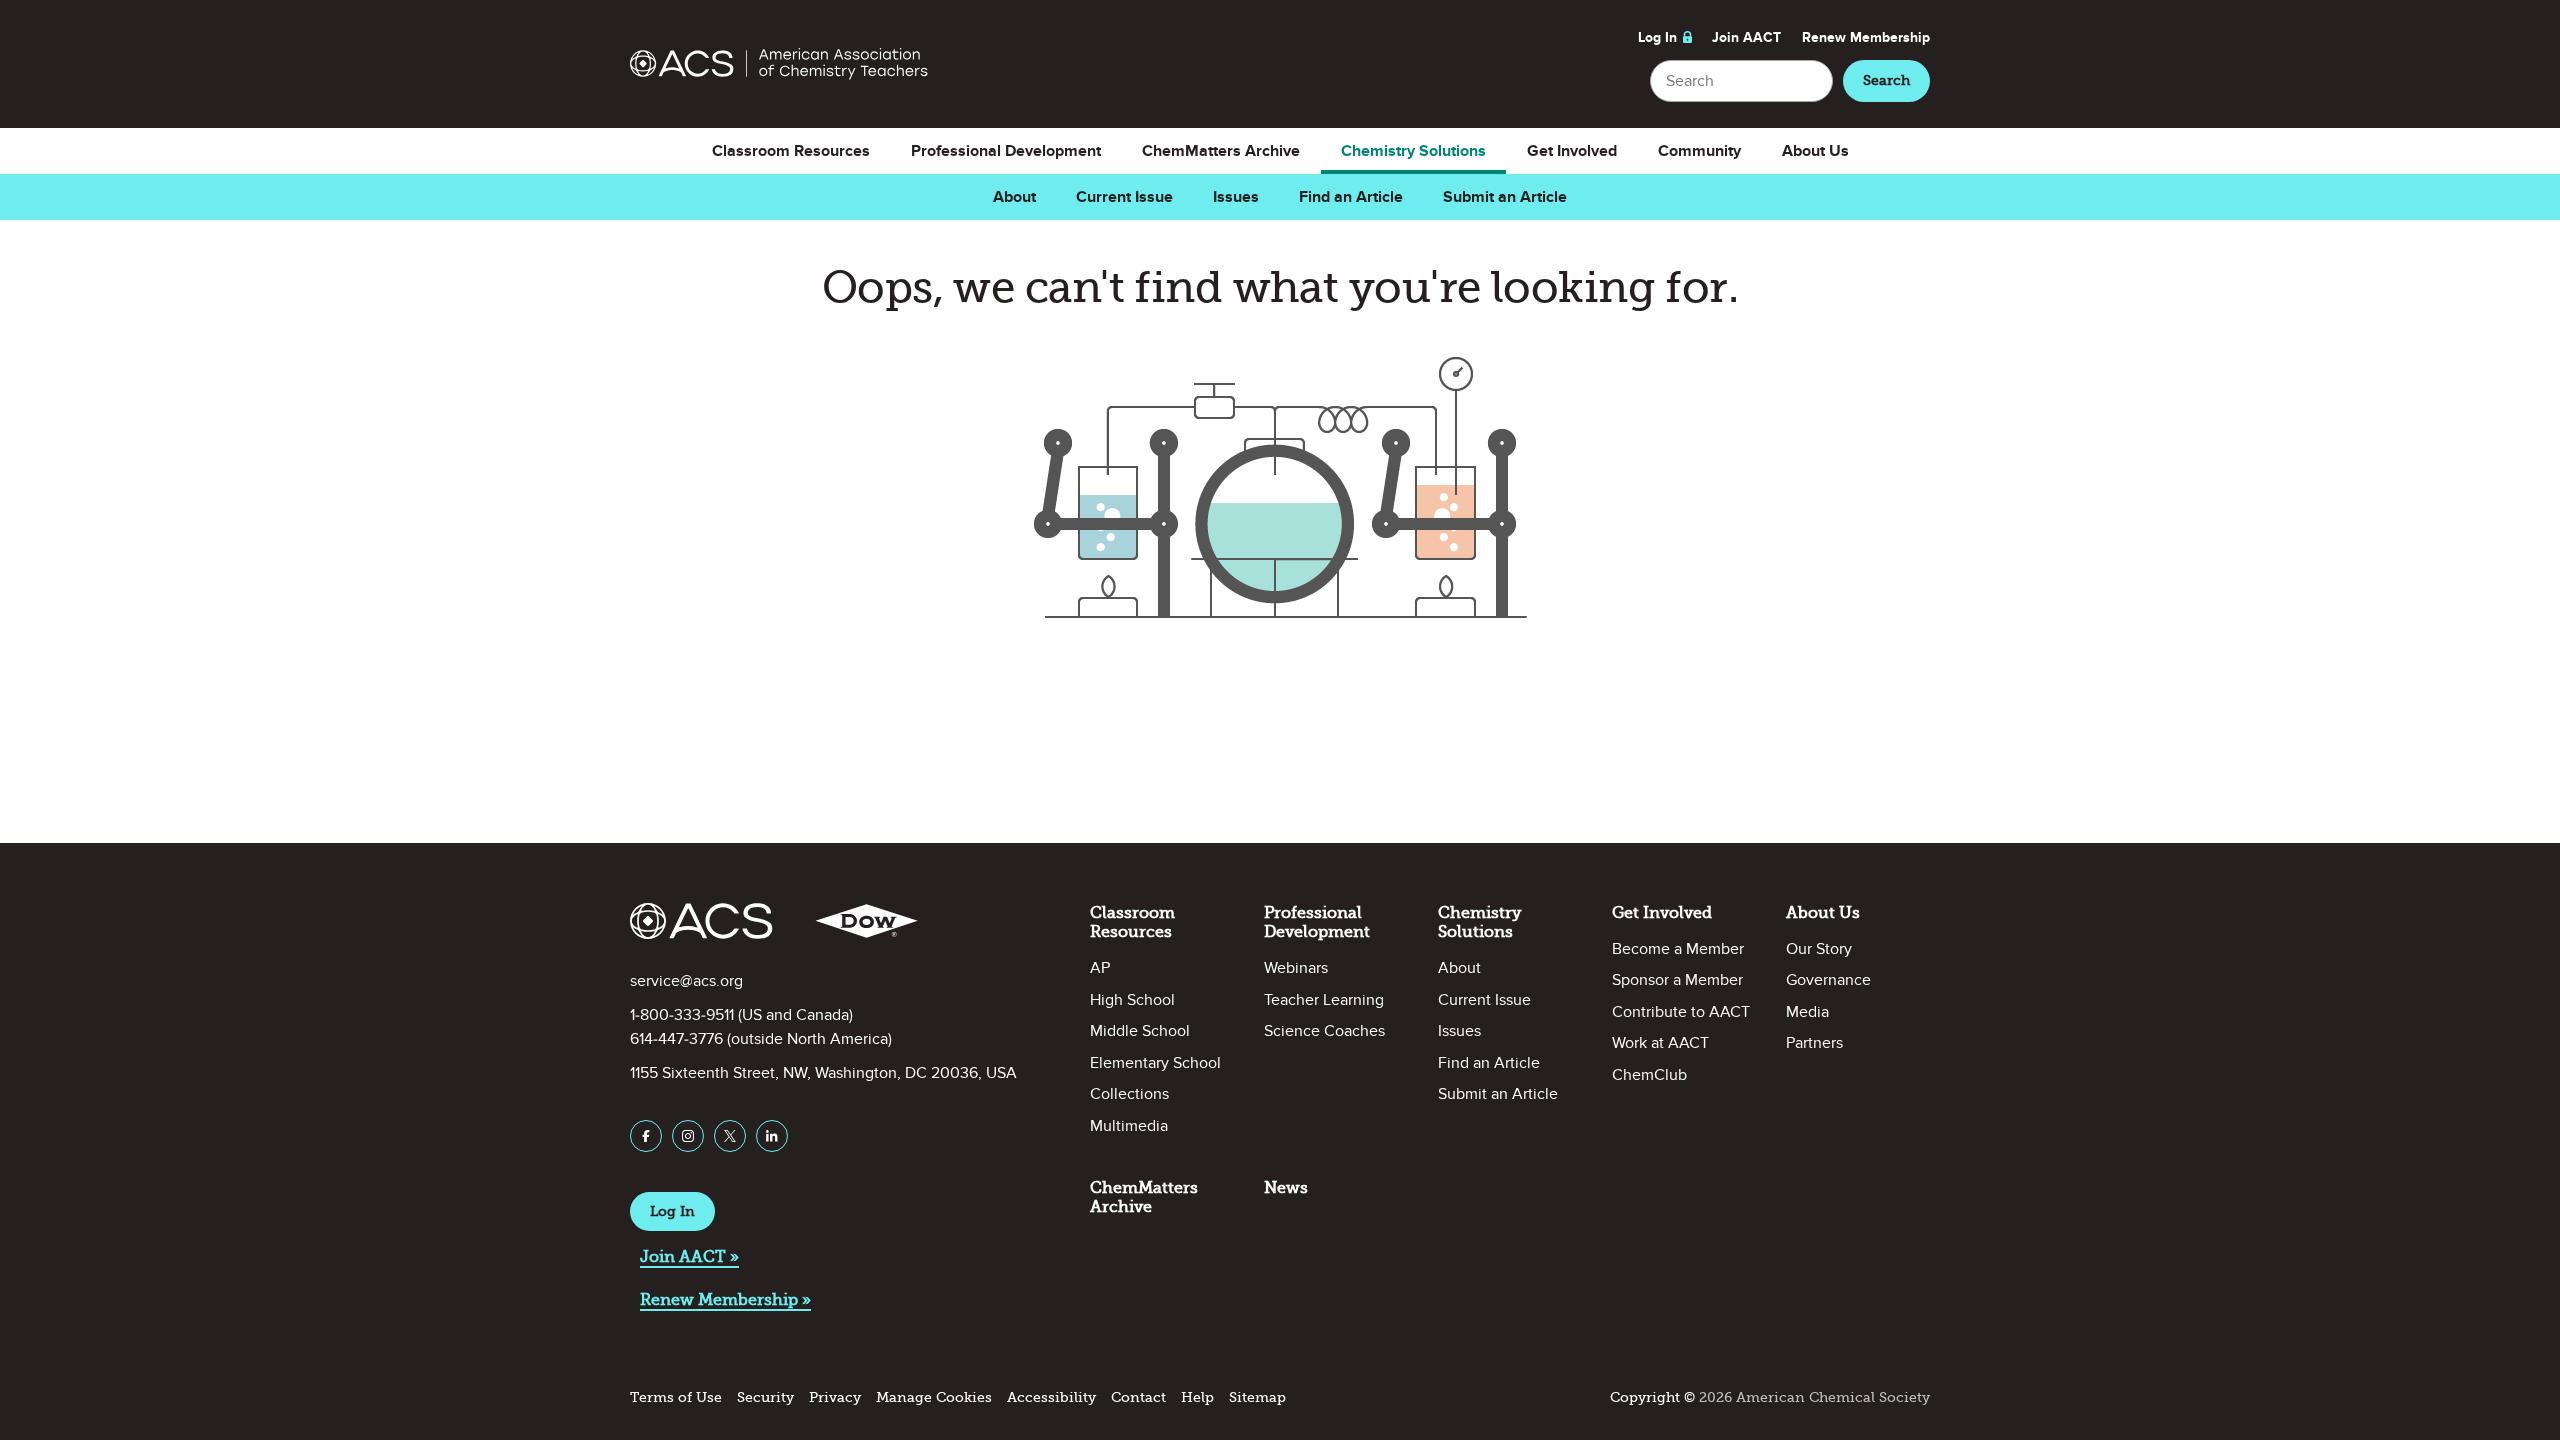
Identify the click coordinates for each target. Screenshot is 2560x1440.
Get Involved (1572, 151)
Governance (1828, 980)
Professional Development (1006, 151)
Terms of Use (676, 1397)
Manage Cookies (934, 1397)
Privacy (835, 1397)
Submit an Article (1505, 197)
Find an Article (1351, 197)
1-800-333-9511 (682, 1015)
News (1286, 1187)
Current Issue (1124, 197)
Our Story (1819, 949)
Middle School (1140, 1031)
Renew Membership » (725, 1299)
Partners (1814, 1043)
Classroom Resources (791, 151)
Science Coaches (1324, 1031)
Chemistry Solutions (1413, 151)
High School (1132, 1000)
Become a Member (1678, 949)
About (1014, 197)
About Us (1815, 151)
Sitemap (1257, 1397)
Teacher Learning (1324, 1000)
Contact (1138, 1397)
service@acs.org (686, 981)
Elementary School (1155, 1063)
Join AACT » (689, 1256)
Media (1807, 1012)
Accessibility (1051, 1397)
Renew (1866, 37)
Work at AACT (1660, 1043)
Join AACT (1746, 37)
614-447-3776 (676, 1039)
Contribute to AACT (1681, 1012)
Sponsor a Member (1677, 980)
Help (1197, 1397)
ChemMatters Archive (1221, 151)
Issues (1236, 197)
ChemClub (1649, 1075)
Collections (1129, 1094)
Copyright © (1652, 1397)
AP (1100, 968)
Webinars (1296, 968)
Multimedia (1129, 1126)
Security (765, 1397)
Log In (1657, 37)
